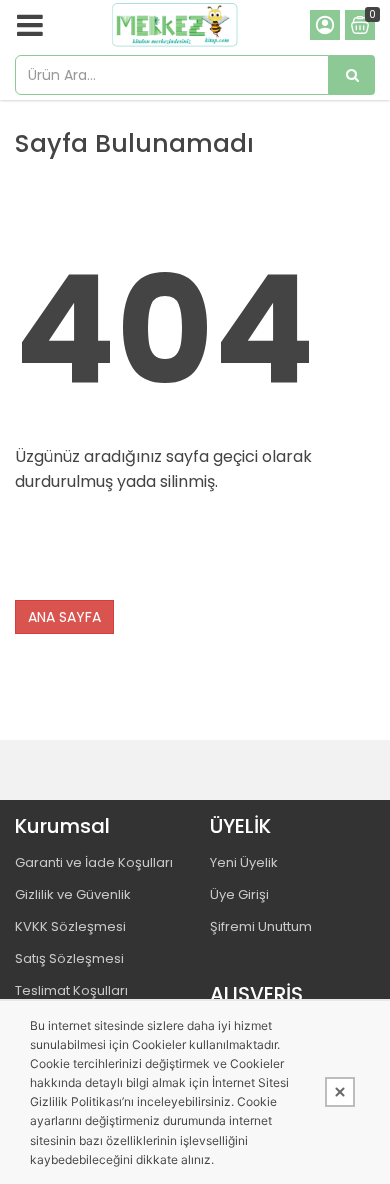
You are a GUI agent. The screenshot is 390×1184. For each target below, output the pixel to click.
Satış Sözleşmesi (69, 958)
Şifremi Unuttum (261, 926)
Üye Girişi (239, 894)
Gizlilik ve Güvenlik (73, 894)
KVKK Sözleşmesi (70, 926)
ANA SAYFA (64, 617)
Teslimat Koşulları (71, 990)
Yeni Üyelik (244, 862)
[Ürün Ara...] (352, 75)
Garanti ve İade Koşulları (94, 862)
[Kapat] (340, 1092)
